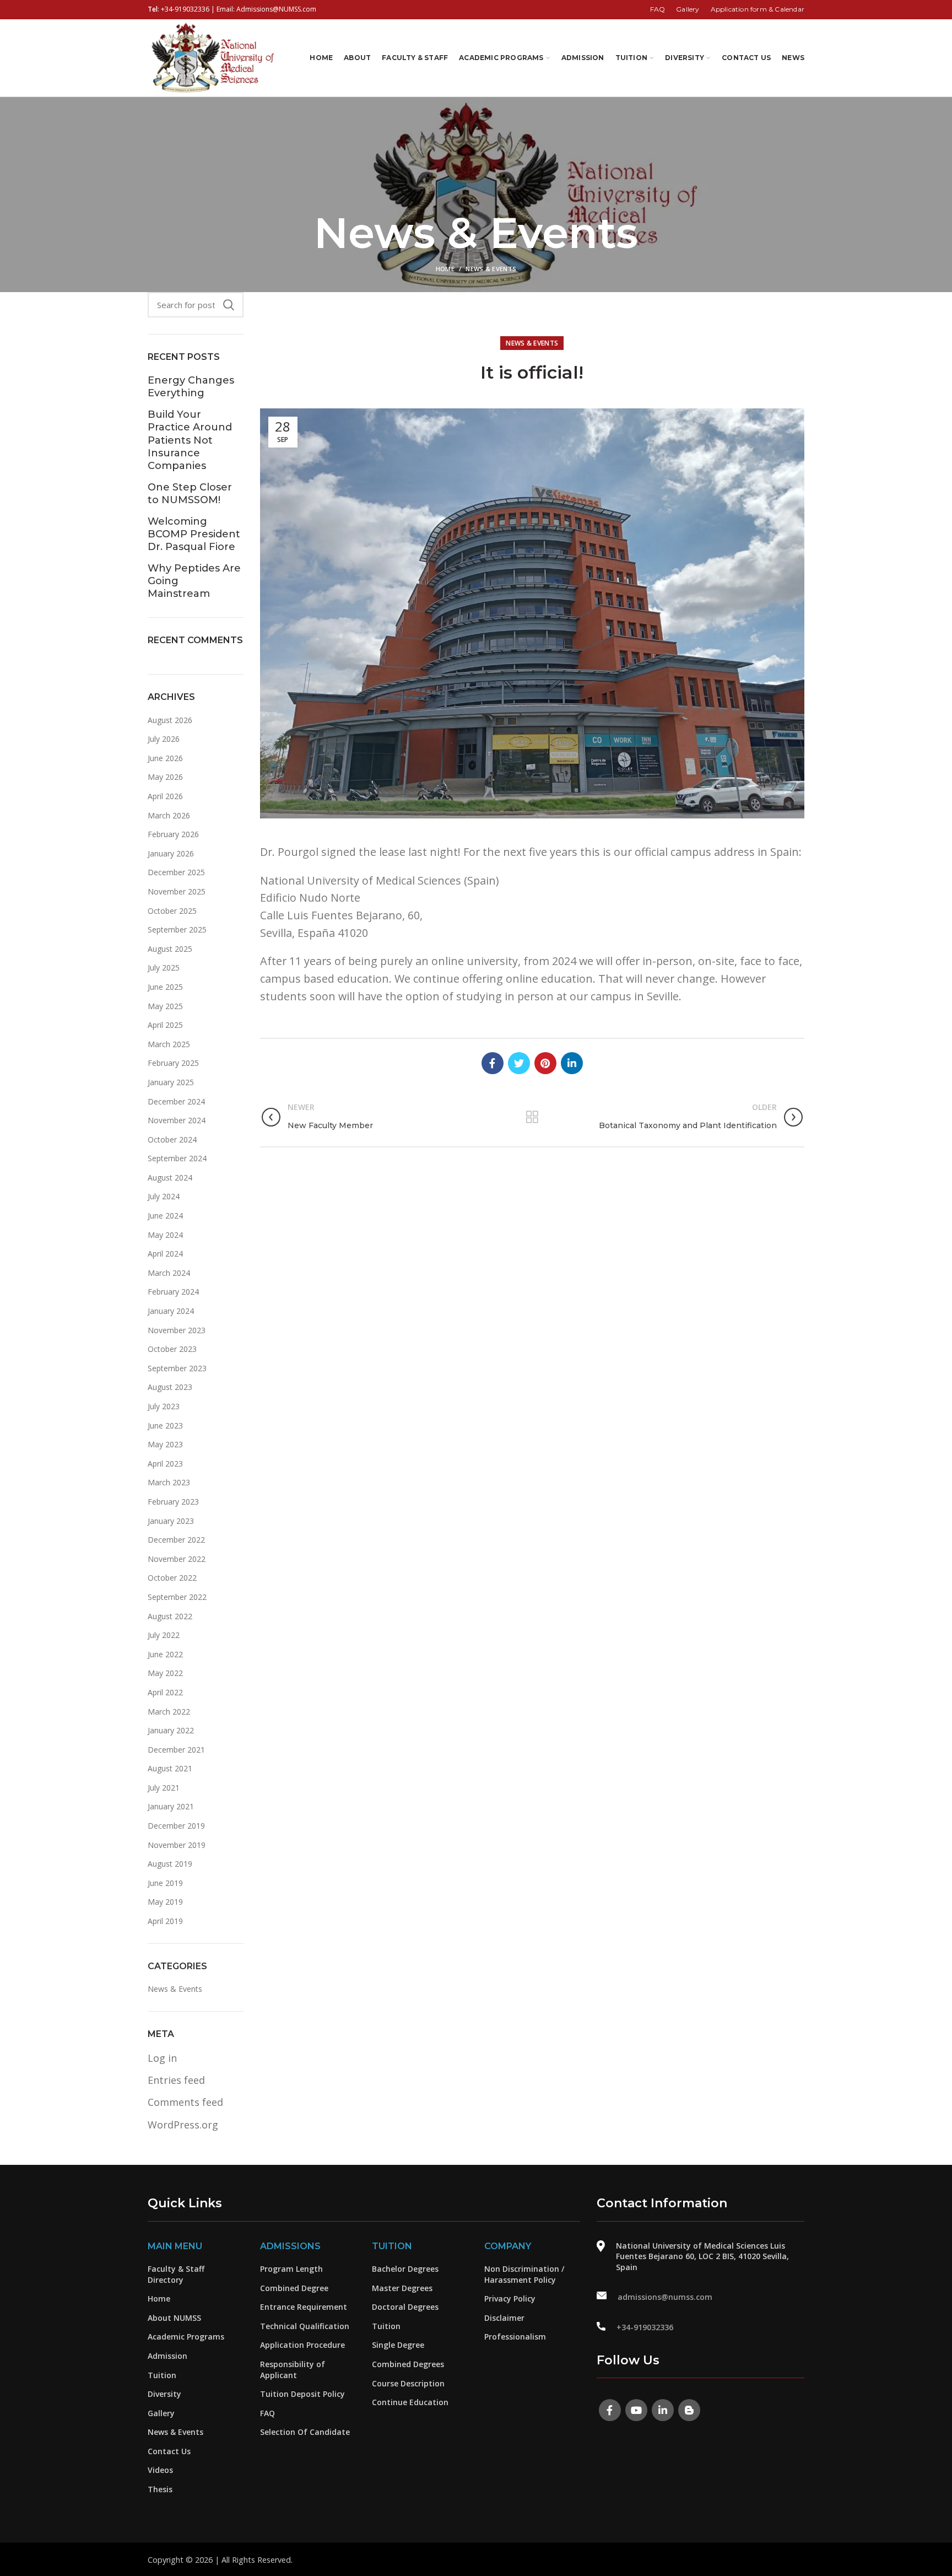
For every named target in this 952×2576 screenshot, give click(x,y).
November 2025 (177, 891)
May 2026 (165, 777)
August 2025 (170, 949)
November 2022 (177, 1559)
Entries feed (176, 2080)
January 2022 (171, 1730)
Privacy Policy (510, 2299)
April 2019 (165, 1921)
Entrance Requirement (304, 2307)
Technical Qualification (305, 2326)
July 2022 (164, 1635)
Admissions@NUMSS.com (276, 9)
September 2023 (177, 1368)
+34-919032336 (185, 9)
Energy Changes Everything (191, 387)
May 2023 (165, 1444)
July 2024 (164, 1196)
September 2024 (177, 1158)
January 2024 (171, 1311)
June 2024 (165, 1216)
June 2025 (165, 987)
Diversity (164, 2394)
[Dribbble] (689, 2410)
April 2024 (165, 1254)
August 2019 (170, 1864)
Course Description (408, 2383)
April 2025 (165, 1025)
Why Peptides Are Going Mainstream (194, 581)
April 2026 (165, 796)
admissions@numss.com (665, 2297)
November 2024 (177, 1120)
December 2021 (176, 1750)
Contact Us (169, 2451)
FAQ (267, 2413)
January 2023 (171, 1521)
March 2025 (169, 1044)
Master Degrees (402, 2288)
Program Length (291, 2269)
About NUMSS (174, 2318)
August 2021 (170, 1768)
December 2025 (176, 872)
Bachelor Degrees (405, 2269)
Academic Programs (186, 2337)
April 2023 (165, 1464)
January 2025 (171, 1082)
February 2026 (173, 834)
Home (445, 269)
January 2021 (171, 1806)
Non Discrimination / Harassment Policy (524, 2274)
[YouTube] (636, 2410)
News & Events (491, 269)
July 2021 (164, 1788)
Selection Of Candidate (305, 2432)
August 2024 (170, 1177)
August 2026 (170, 720)
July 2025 (164, 968)
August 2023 (170, 1387)
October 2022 (172, 1578)
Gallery (161, 2413)
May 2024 (165, 1235)
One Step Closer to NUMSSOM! (190, 494)
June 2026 (165, 758)
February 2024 (173, 1292)
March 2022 (169, 1712)
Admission (167, 2356)
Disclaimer (504, 2318)
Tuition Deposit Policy (302, 2394)
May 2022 (165, 1673)
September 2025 (177, 929)
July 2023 (164, 1406)
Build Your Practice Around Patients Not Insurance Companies (190, 440)
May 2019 (165, 1902)
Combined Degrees (408, 2364)
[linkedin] (572, 1063)
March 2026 (169, 815)
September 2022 (177, 1597)
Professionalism (515, 2337)
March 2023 (169, 1482)
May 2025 (165, 1006)
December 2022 (176, 1540)
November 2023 (177, 1330)
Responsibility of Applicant (293, 2370)
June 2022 (165, 1654)
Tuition (162, 2375)
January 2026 (171, 853)
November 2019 (177, 1845)
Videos (160, 2470)
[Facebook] (493, 1063)
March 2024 (169, 1273)
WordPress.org (183, 2125)
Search (229, 305)
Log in (162, 2058)
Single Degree (398, 2345)
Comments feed (185, 2102)
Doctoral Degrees (405, 2307)
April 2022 (165, 1692)
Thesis (160, 2489)
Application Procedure (302, 2345)
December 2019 (176, 1826)
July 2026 (164, 739)
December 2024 (176, 1101)
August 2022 (170, 1616)
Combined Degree (294, 2288)
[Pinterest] (545, 1063)
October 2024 (172, 1139)
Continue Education (410, 2402)
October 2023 (172, 1349)
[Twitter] (519, 1063)
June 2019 (165, 1883)
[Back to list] (532, 1117)
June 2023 (165, 1426)
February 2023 (173, 1502)
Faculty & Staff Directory (176, 2274)
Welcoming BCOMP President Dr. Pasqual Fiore (194, 534)
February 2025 (173, 1063)
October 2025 (172, 911)
